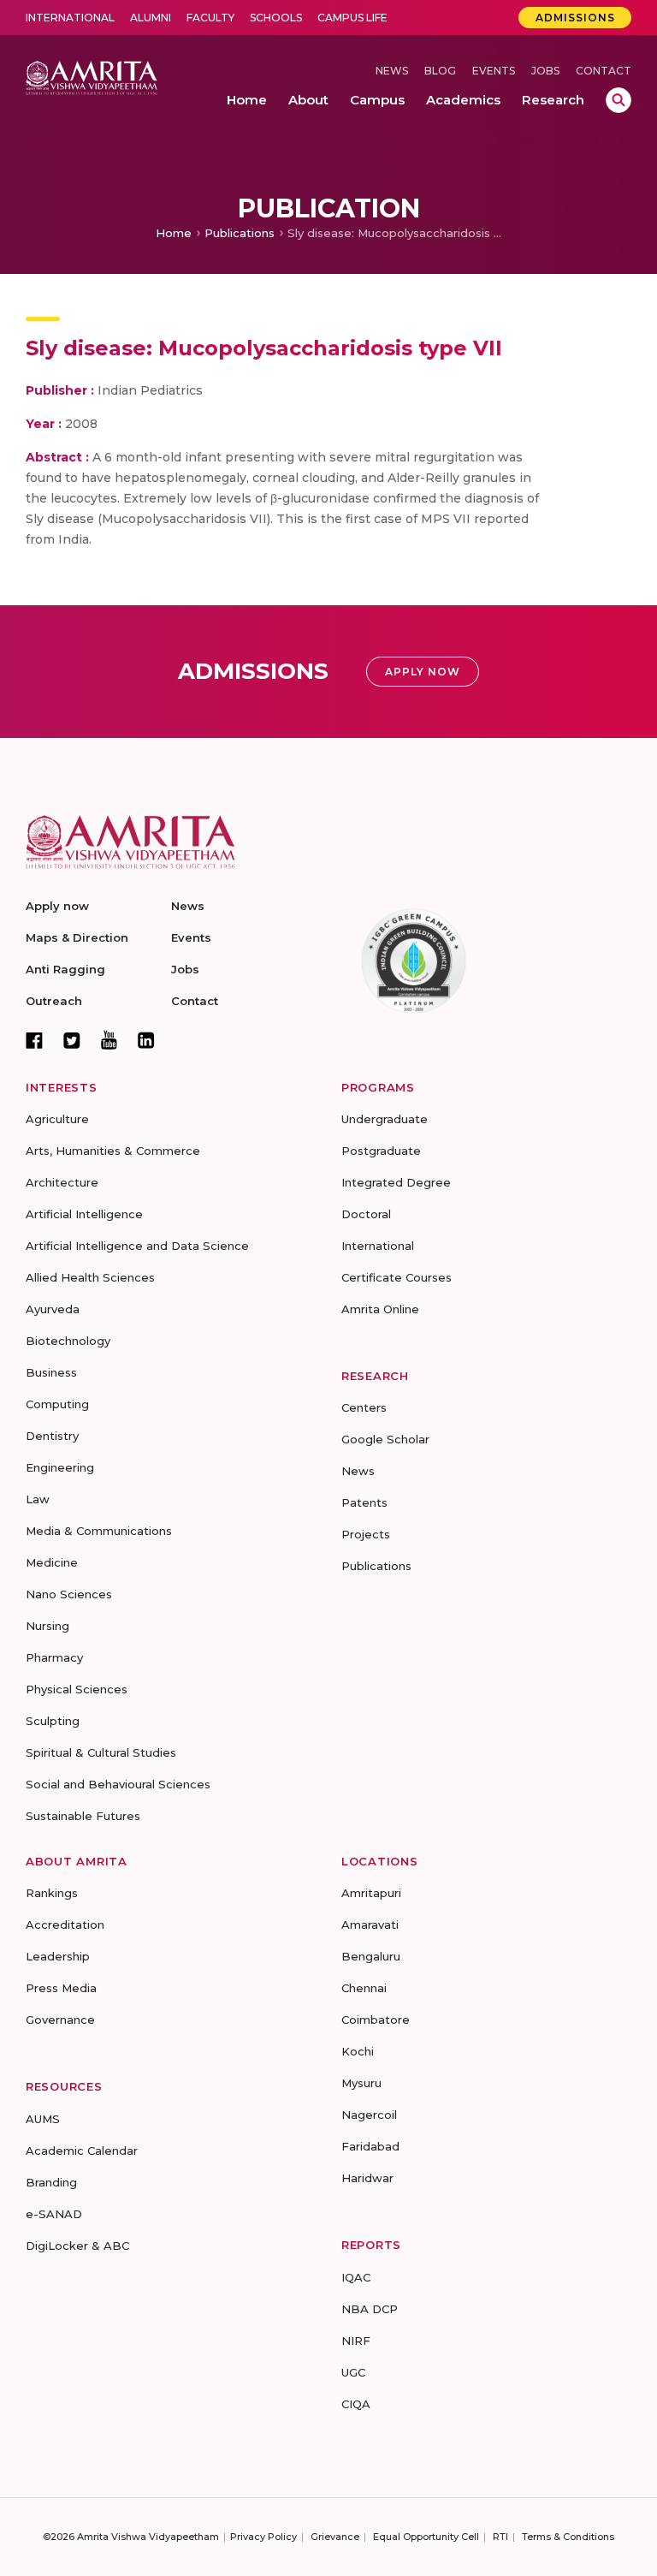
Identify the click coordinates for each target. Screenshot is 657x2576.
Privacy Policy (263, 2537)
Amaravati (370, 1925)
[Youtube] (109, 1040)
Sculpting (53, 1721)
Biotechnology (68, 1341)
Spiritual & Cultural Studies (101, 1752)
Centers (364, 1407)
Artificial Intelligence (84, 1214)
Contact (604, 71)
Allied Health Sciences (90, 1277)
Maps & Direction (77, 937)
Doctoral (366, 1214)
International (70, 18)
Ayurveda (53, 1309)
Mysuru (361, 2083)
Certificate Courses (397, 1277)
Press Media (61, 1988)
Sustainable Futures (83, 1816)
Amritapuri (371, 1893)
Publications (240, 233)
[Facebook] (34, 1040)
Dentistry (52, 1436)
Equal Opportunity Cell (426, 2537)
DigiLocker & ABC (77, 2246)
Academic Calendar (82, 2151)
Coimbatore (376, 2020)
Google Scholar (385, 1439)
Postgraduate (381, 1151)
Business (51, 1372)
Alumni (151, 18)
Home (174, 233)
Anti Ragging (65, 969)
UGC (353, 2372)
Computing (57, 1404)
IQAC (356, 2277)
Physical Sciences (77, 1689)
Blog (440, 71)
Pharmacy (54, 1657)
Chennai (364, 1988)
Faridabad (370, 2146)
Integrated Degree (396, 1182)
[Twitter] (72, 1040)
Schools (276, 18)
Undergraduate (385, 1119)
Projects (366, 1534)
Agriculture (57, 1119)
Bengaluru (371, 1956)
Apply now (57, 906)
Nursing (47, 1626)
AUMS (43, 2119)
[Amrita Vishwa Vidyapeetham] (92, 77)
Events (494, 71)
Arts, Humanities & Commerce (113, 1151)
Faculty (210, 18)
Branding (51, 2182)
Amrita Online (380, 1309)
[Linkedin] (146, 1040)
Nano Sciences (69, 1594)
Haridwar (367, 2178)
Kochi (358, 2051)
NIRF (356, 2341)
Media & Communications (99, 1531)
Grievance (335, 2537)
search (619, 100)
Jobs (545, 71)
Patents (364, 1502)
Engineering (60, 1467)
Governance (60, 2020)
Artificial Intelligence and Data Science (137, 1246)
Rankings (52, 1893)
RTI (500, 2537)
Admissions (575, 18)
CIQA (356, 2404)
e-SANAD (54, 2214)
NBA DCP (370, 2309)
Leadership (58, 1956)
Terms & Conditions (568, 2537)
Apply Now (423, 672)
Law (38, 1499)
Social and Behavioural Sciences (118, 1784)
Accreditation (65, 1925)
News (392, 71)
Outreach (54, 1001)
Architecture (62, 1182)
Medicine (52, 1562)
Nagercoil (369, 2115)
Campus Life (352, 18)
